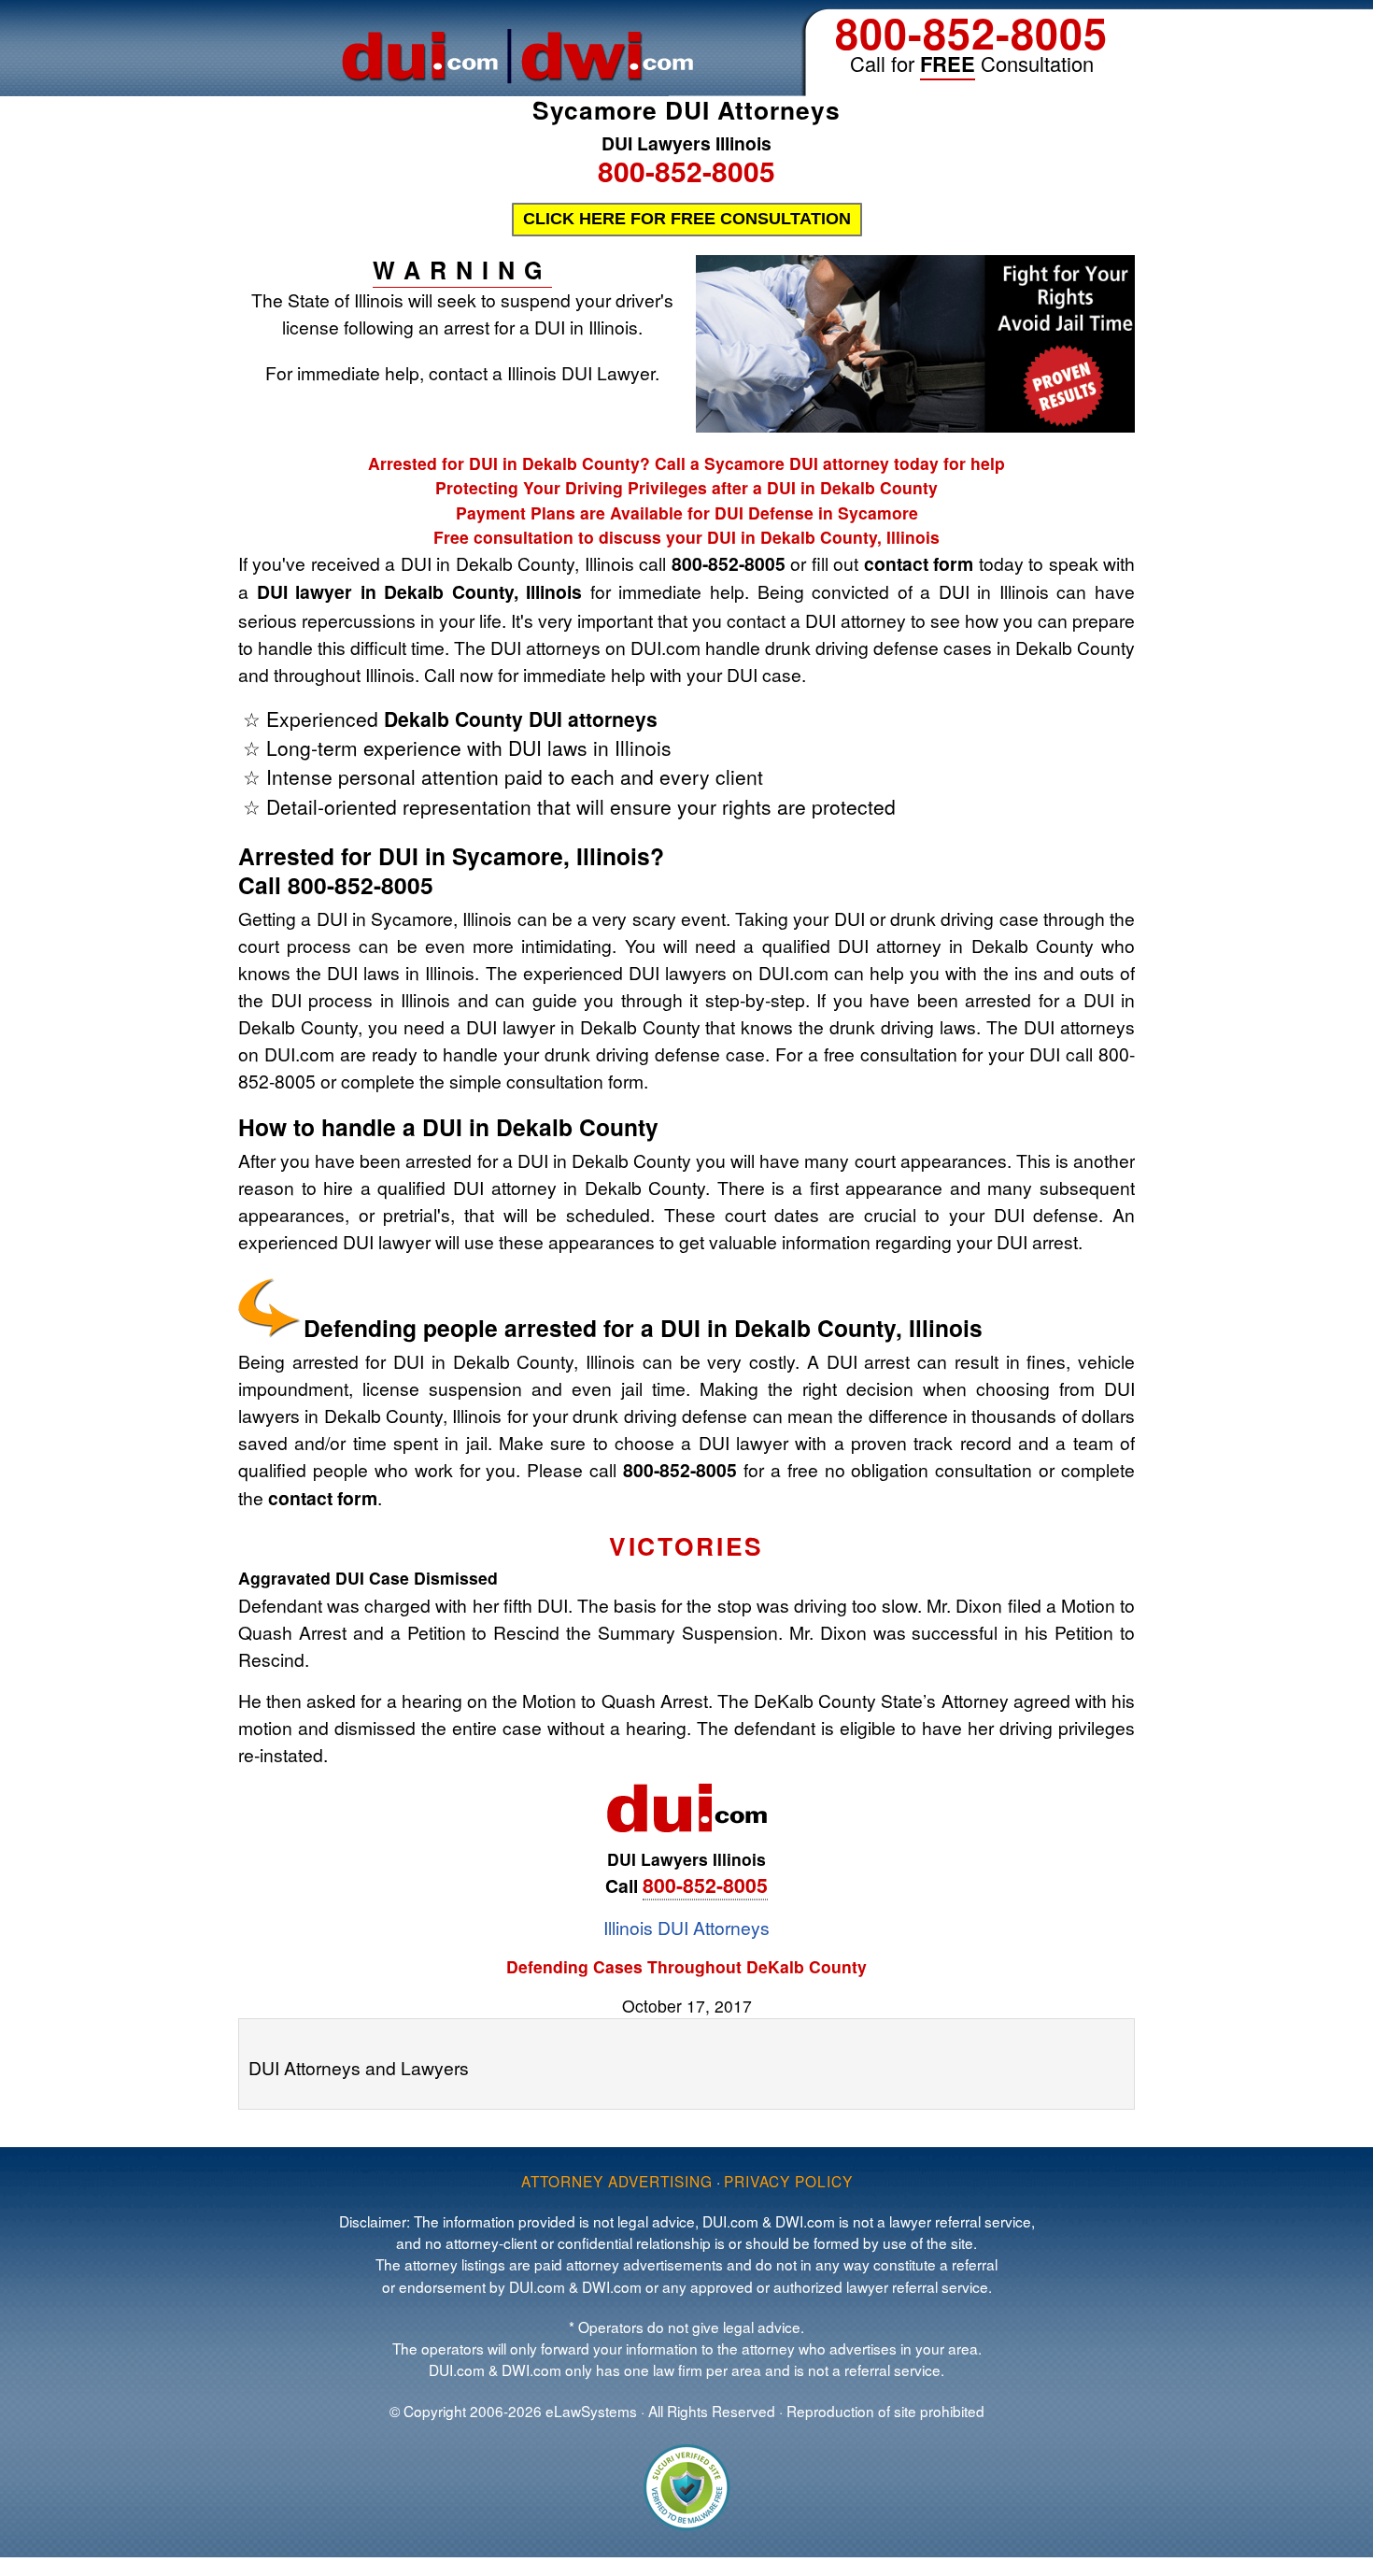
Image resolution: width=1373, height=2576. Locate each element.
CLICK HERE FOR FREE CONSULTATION (687, 219)
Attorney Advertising (617, 2181)
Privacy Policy (788, 2181)
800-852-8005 (971, 32)
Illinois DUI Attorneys (686, 1927)
